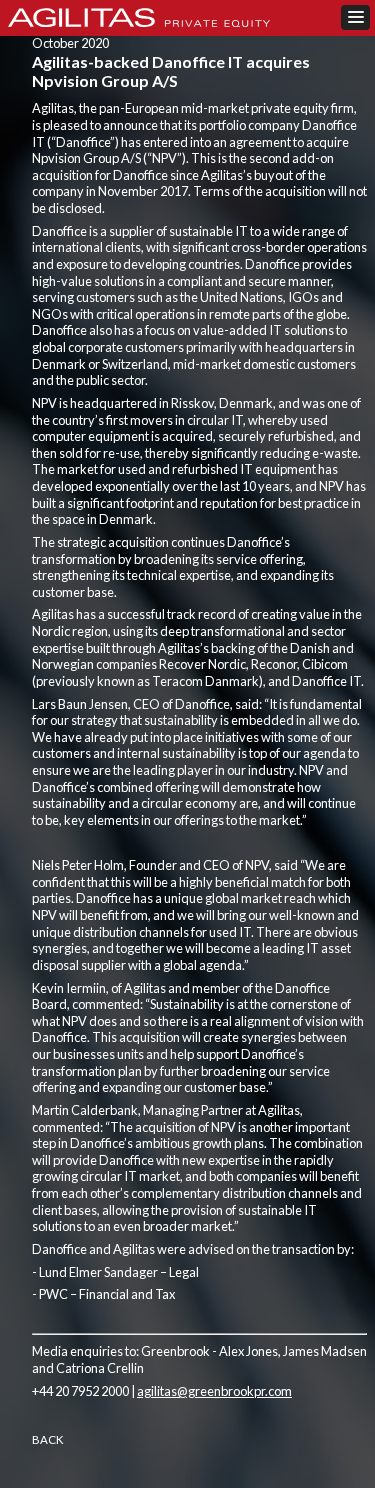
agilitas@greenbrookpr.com (214, 1391)
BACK (48, 1439)
